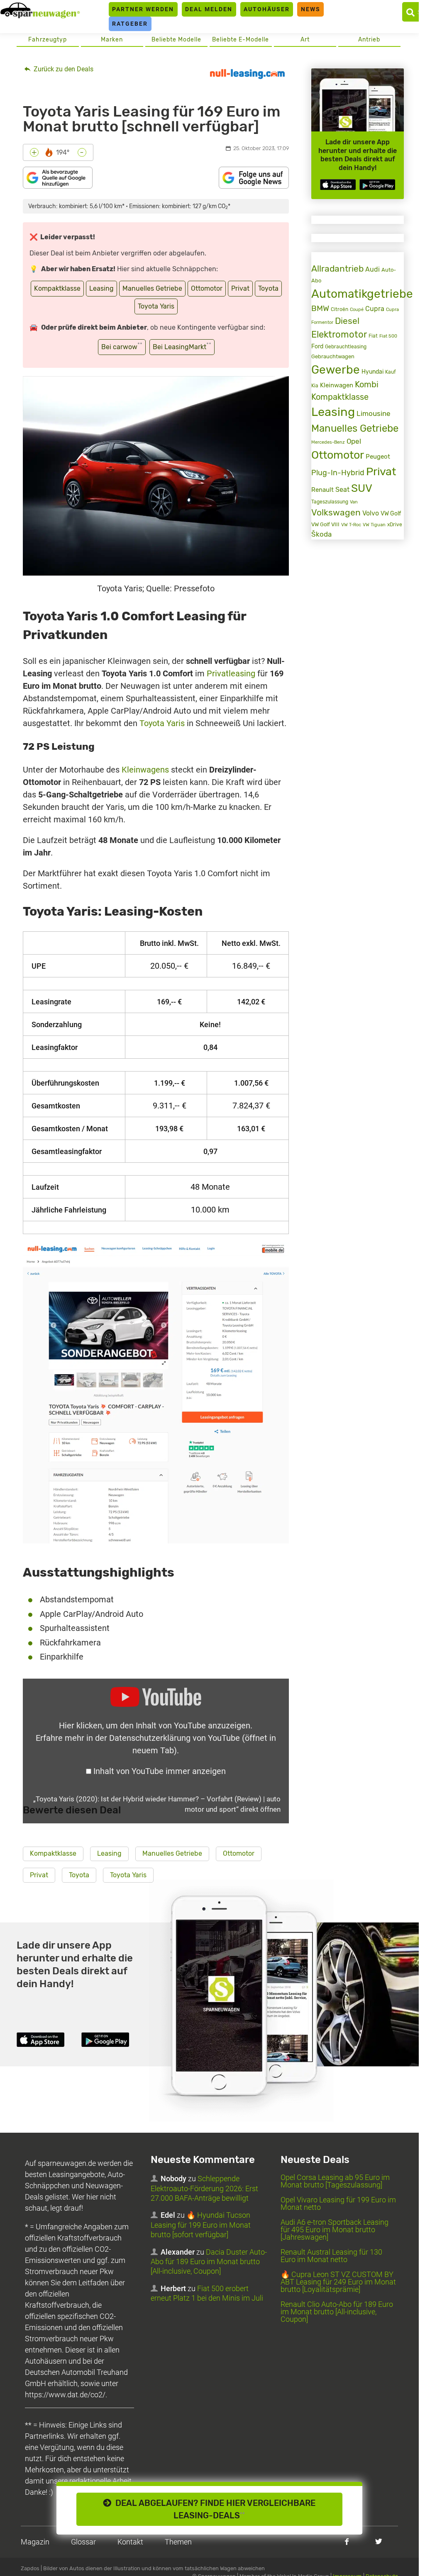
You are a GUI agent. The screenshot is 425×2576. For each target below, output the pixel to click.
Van (354, 502)
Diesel (347, 321)
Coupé (357, 309)
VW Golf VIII (325, 524)
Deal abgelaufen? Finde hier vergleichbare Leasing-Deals (213, 2509)
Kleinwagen (337, 385)
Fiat (373, 336)
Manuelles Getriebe (152, 288)
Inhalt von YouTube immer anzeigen (160, 1771)
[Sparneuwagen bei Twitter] (379, 2541)
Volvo (371, 513)
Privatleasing (231, 673)
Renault (322, 490)
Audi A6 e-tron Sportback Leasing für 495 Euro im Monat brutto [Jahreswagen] (335, 2230)
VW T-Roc (351, 525)
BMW (320, 308)
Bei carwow (122, 346)
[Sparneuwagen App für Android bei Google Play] (377, 185)
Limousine (374, 413)
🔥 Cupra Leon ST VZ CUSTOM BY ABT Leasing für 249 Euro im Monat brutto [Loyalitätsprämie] (338, 2282)
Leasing (101, 288)
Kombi (367, 385)
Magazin (35, 2542)
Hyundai (372, 372)
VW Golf (391, 513)
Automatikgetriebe (362, 294)
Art (305, 40)
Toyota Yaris (156, 306)
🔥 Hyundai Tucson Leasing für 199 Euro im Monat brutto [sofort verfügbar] (201, 2225)
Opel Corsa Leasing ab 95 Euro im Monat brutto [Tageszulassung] (335, 2181)
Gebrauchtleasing (346, 347)
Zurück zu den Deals (63, 69)
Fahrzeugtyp (48, 40)
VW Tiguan (374, 525)
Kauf (391, 372)
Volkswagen (336, 513)
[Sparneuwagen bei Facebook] (347, 2541)
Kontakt (130, 2542)
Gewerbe (336, 370)
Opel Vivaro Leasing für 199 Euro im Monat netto (338, 2203)
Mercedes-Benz (328, 442)
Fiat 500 (388, 336)
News (311, 9)
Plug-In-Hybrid (338, 473)
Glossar (83, 2542)
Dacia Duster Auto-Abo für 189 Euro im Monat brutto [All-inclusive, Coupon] (209, 2262)
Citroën (340, 309)
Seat (342, 490)
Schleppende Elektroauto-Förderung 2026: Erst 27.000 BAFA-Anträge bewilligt (204, 2188)
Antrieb (369, 40)
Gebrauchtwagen (333, 356)
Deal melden (209, 9)
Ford (317, 346)
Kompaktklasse (57, 288)
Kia (315, 386)
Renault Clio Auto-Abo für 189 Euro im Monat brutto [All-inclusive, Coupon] (337, 2312)
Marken (112, 40)
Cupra (375, 309)
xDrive (395, 525)
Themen (178, 2542)
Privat (240, 288)
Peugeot (378, 457)
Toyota (268, 288)
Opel (354, 441)
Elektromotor (339, 334)
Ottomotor (207, 288)
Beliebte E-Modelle (241, 40)
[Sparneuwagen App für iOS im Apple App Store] (338, 185)
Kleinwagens (145, 770)
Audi (372, 269)
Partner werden (143, 9)
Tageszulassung (330, 502)
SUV (362, 488)
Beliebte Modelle (176, 40)
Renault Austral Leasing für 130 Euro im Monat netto (331, 2256)
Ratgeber (130, 24)
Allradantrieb (337, 269)
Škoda (321, 534)
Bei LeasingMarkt (182, 346)
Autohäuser (267, 9)
